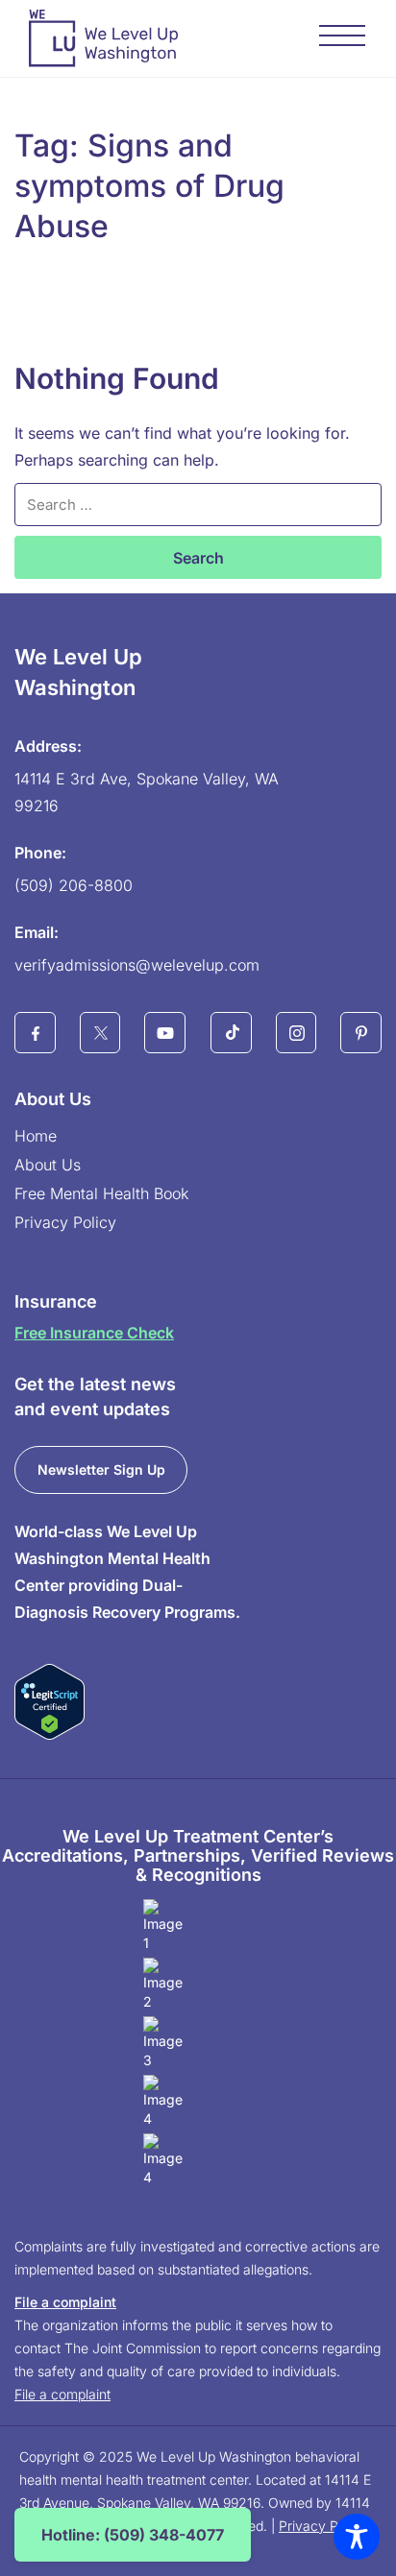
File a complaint (65, 2302)
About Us (48, 1165)
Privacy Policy (65, 1222)
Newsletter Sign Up (101, 1469)
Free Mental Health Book (101, 1193)
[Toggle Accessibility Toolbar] (357, 2537)
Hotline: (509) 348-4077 (133, 2535)
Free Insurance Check (94, 1333)
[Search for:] (198, 505)
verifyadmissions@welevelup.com (137, 965)
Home (36, 1136)
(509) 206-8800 (74, 885)
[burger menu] (343, 38)
